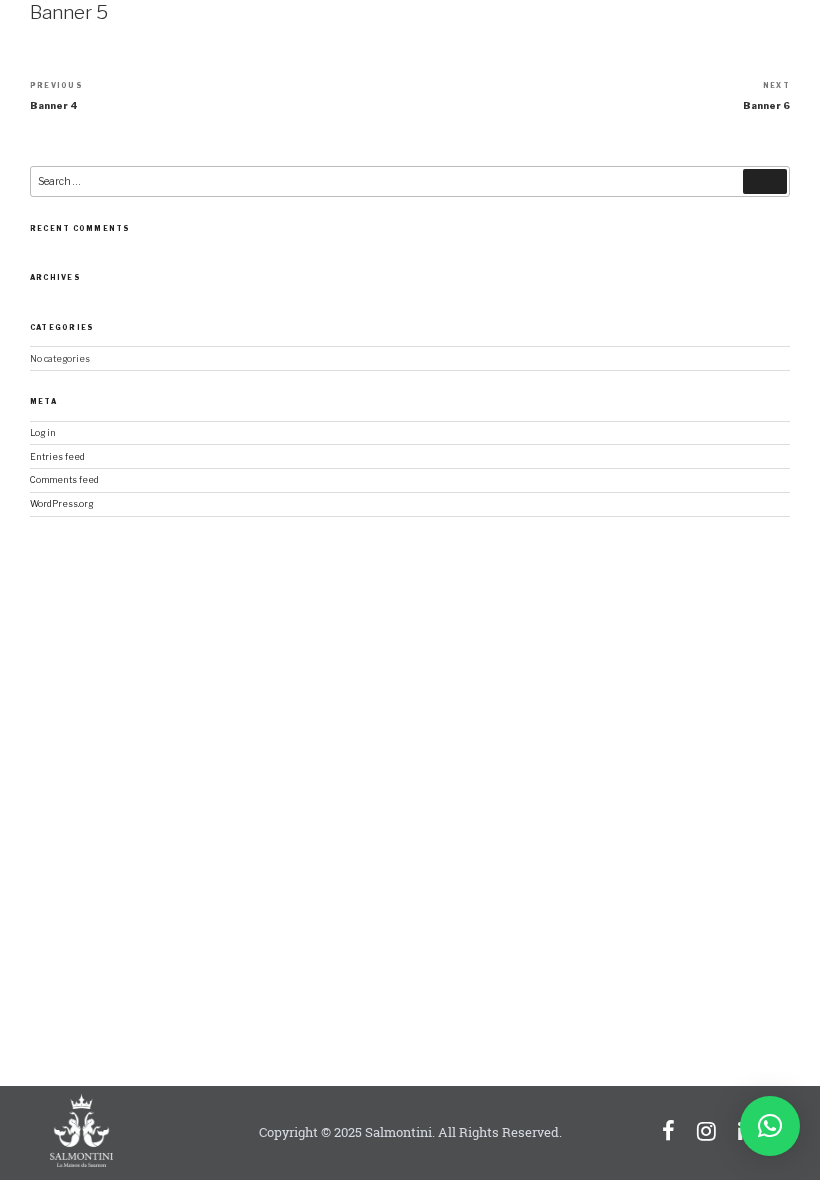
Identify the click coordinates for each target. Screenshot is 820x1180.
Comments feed (64, 480)
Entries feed (57, 457)
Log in (43, 433)
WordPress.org (61, 504)
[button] (770, 1126)
